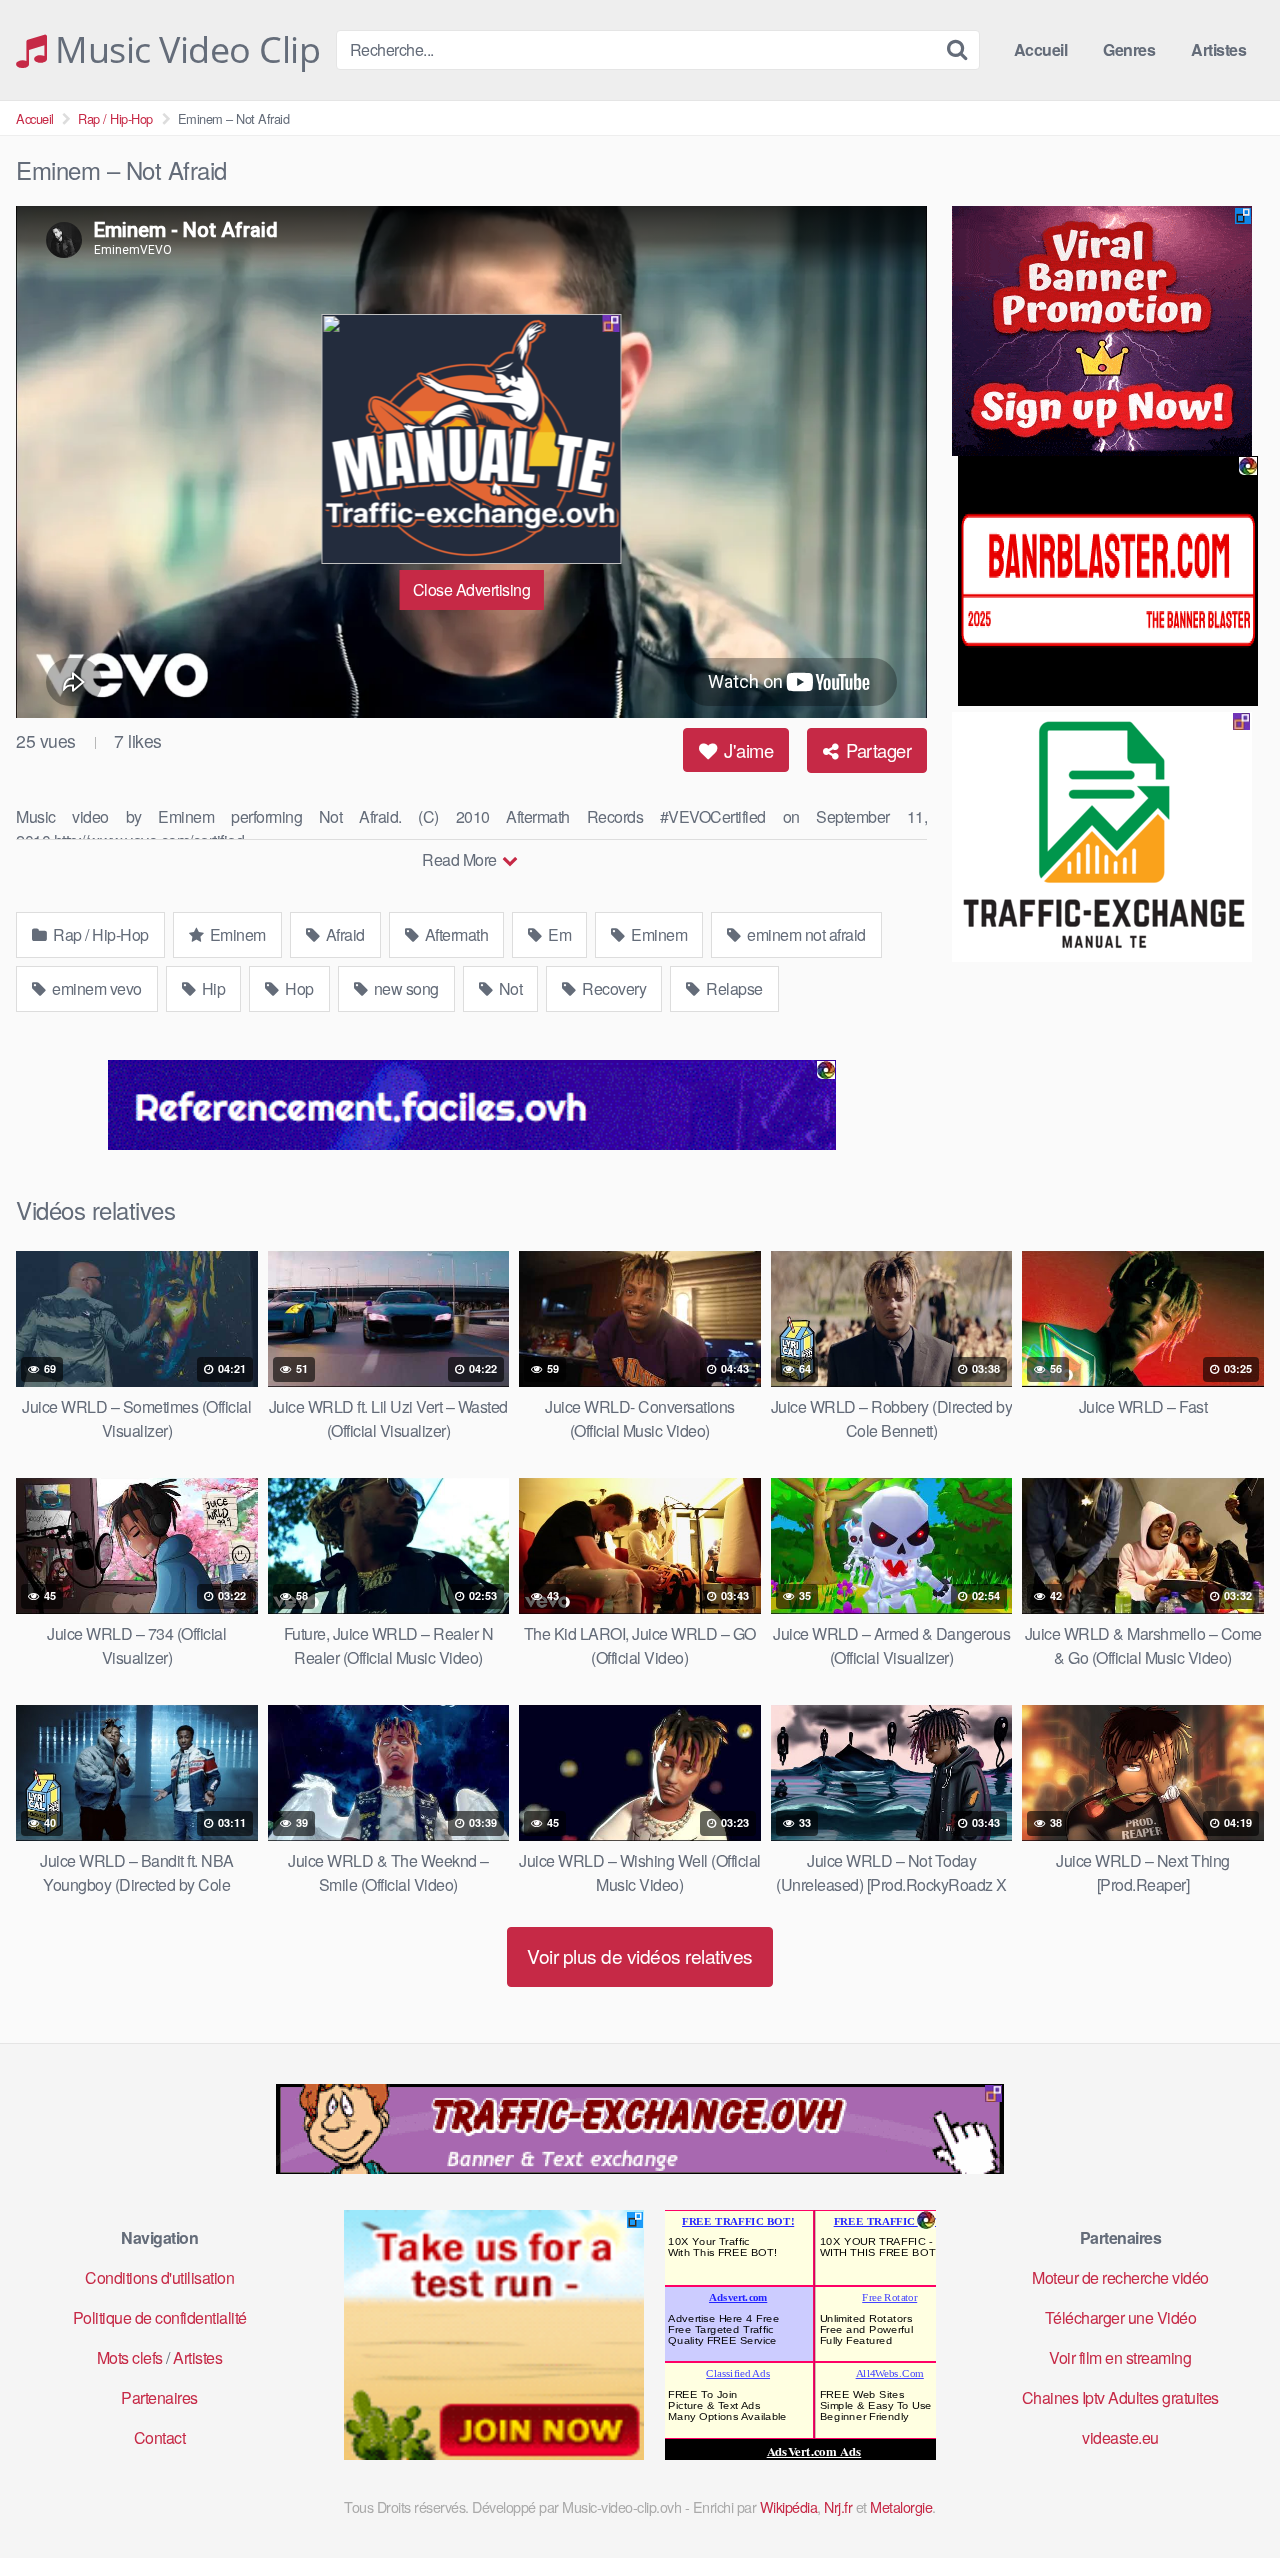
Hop (298, 988)
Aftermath (454, 934)
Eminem (236, 934)
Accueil (1041, 49)
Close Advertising (472, 589)
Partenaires (159, 2397)
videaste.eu (1120, 2437)
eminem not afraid (805, 934)
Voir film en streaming (1120, 2357)
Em (558, 934)
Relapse (733, 988)
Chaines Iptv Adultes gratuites (1120, 2397)
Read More (461, 859)
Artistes (1218, 49)
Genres (1129, 49)
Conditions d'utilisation (159, 2277)
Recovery (613, 988)
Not (508, 988)
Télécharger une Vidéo (1121, 2317)
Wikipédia (789, 2506)
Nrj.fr (838, 2506)
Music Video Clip (183, 50)
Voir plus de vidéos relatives (640, 1955)
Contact (160, 2437)
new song (404, 988)
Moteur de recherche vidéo (1120, 2277)
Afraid (343, 934)
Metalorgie (901, 2506)
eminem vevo (95, 988)
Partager (877, 750)
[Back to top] (1225, 2494)
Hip (211, 988)
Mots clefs (130, 2357)
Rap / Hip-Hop (115, 118)
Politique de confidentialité (160, 2317)
